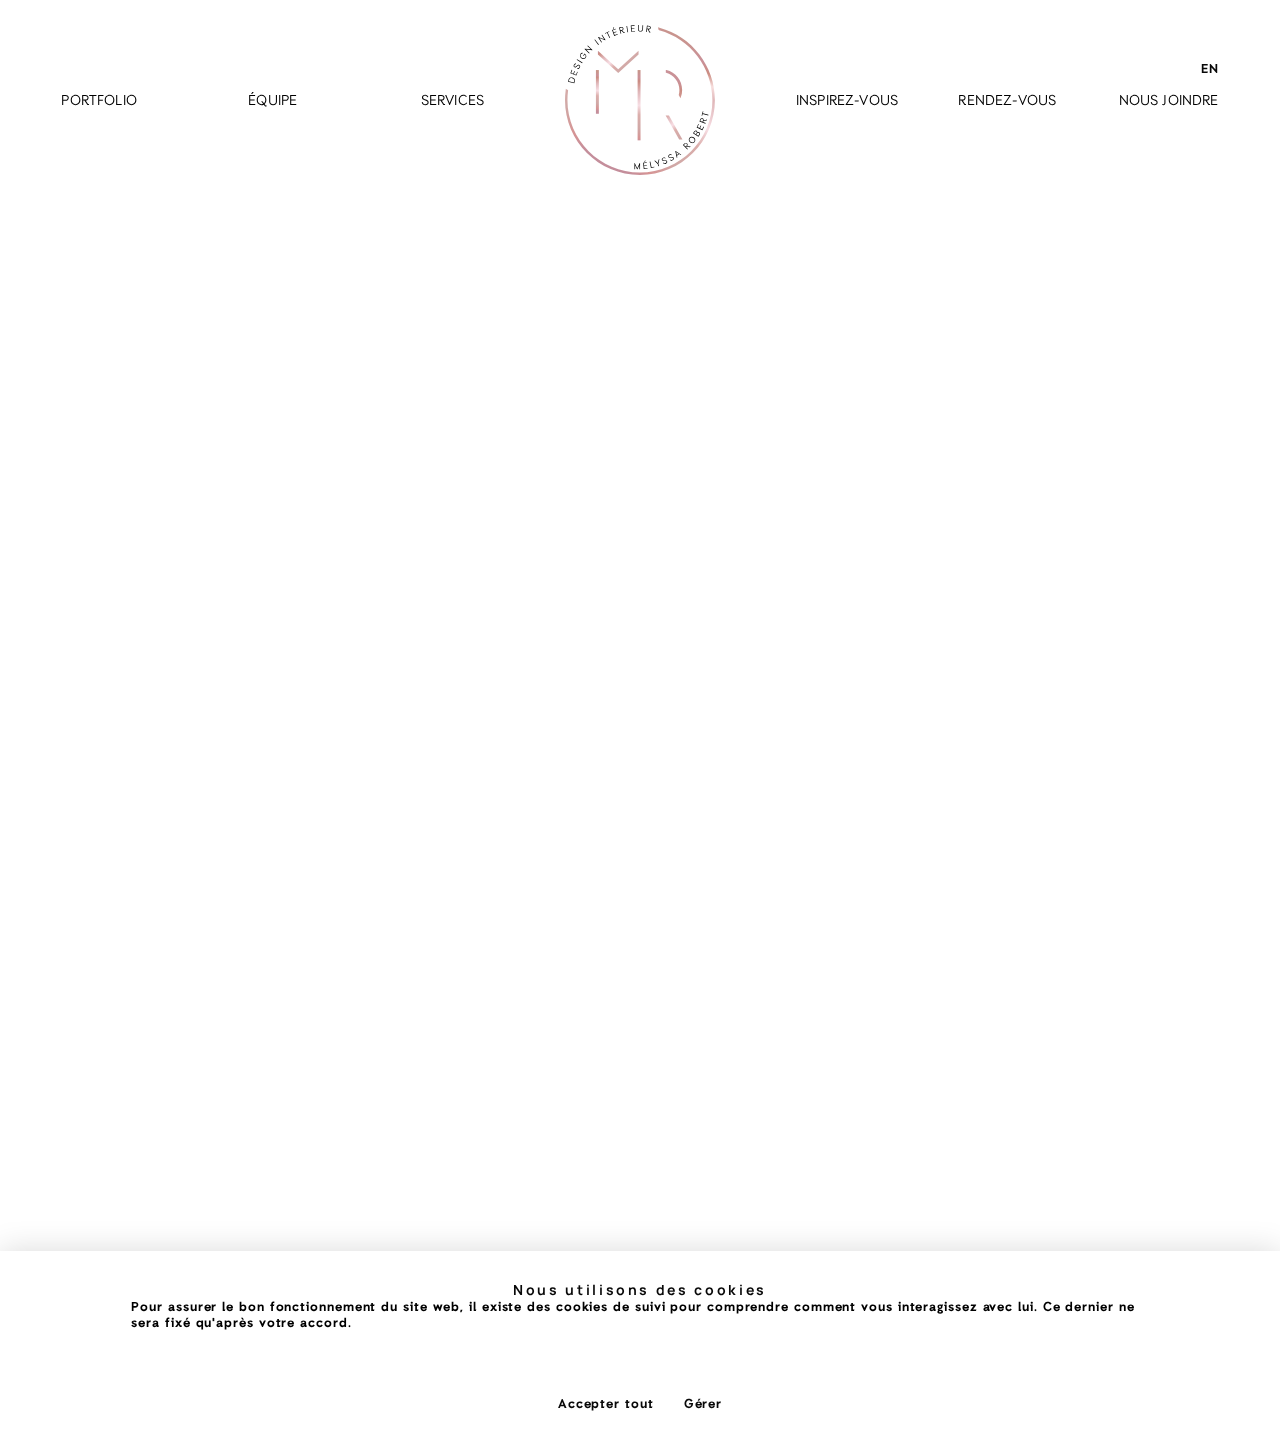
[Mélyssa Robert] (640, 100)
